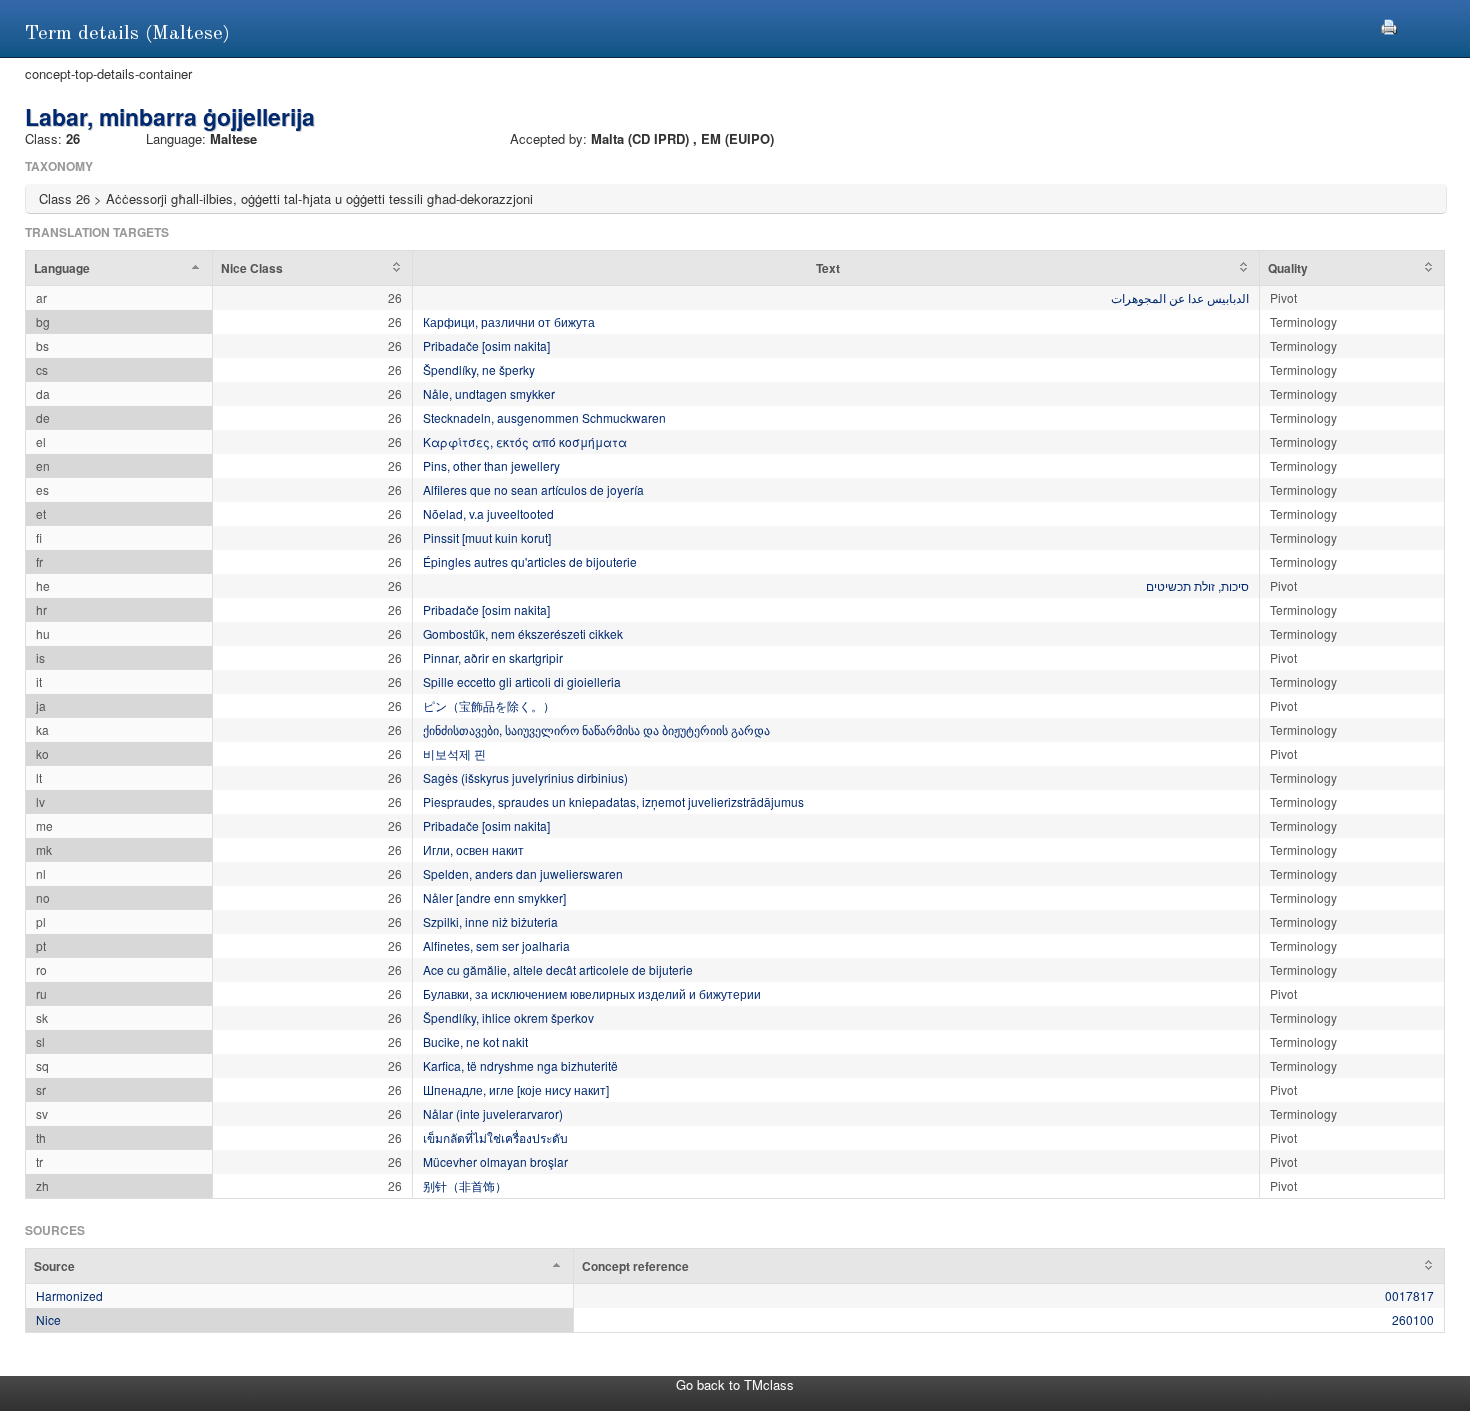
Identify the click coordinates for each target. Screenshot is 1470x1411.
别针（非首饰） (465, 1185)
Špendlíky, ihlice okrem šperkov (508, 1017)
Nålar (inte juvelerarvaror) (493, 1113)
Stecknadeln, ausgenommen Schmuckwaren (544, 417)
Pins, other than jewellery (491, 465)
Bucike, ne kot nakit (475, 1041)
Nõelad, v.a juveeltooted (488, 513)
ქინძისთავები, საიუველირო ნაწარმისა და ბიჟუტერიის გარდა (596, 729)
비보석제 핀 (454, 753)
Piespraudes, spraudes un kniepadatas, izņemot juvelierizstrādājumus (613, 801)
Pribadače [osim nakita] (486, 345)
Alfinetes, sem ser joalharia (496, 945)
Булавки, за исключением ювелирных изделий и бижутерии (592, 993)
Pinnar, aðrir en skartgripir (493, 657)
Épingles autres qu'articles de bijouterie (530, 561)
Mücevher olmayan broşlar (495, 1161)
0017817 (1409, 1295)
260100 (1413, 1319)
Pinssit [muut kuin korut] (487, 537)
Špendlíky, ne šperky (479, 369)
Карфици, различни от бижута (509, 321)
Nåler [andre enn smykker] (494, 897)
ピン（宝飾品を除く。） (489, 705)
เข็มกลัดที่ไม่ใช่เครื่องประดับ (495, 1137)
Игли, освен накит (473, 849)
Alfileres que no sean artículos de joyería (533, 489)
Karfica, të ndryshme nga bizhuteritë (520, 1065)
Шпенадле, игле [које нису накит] (516, 1089)
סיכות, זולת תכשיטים (1197, 585)
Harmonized (69, 1295)
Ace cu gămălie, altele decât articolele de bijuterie (558, 969)
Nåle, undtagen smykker (489, 393)
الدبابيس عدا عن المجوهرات (1180, 297)
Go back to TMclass (735, 1384)
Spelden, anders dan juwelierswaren (523, 873)
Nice (48, 1319)
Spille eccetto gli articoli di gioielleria (522, 681)
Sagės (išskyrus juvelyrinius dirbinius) (525, 777)
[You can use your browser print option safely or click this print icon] (1389, 24)
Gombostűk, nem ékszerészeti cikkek (523, 633)
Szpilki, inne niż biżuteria (490, 921)
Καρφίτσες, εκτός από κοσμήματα (525, 441)
